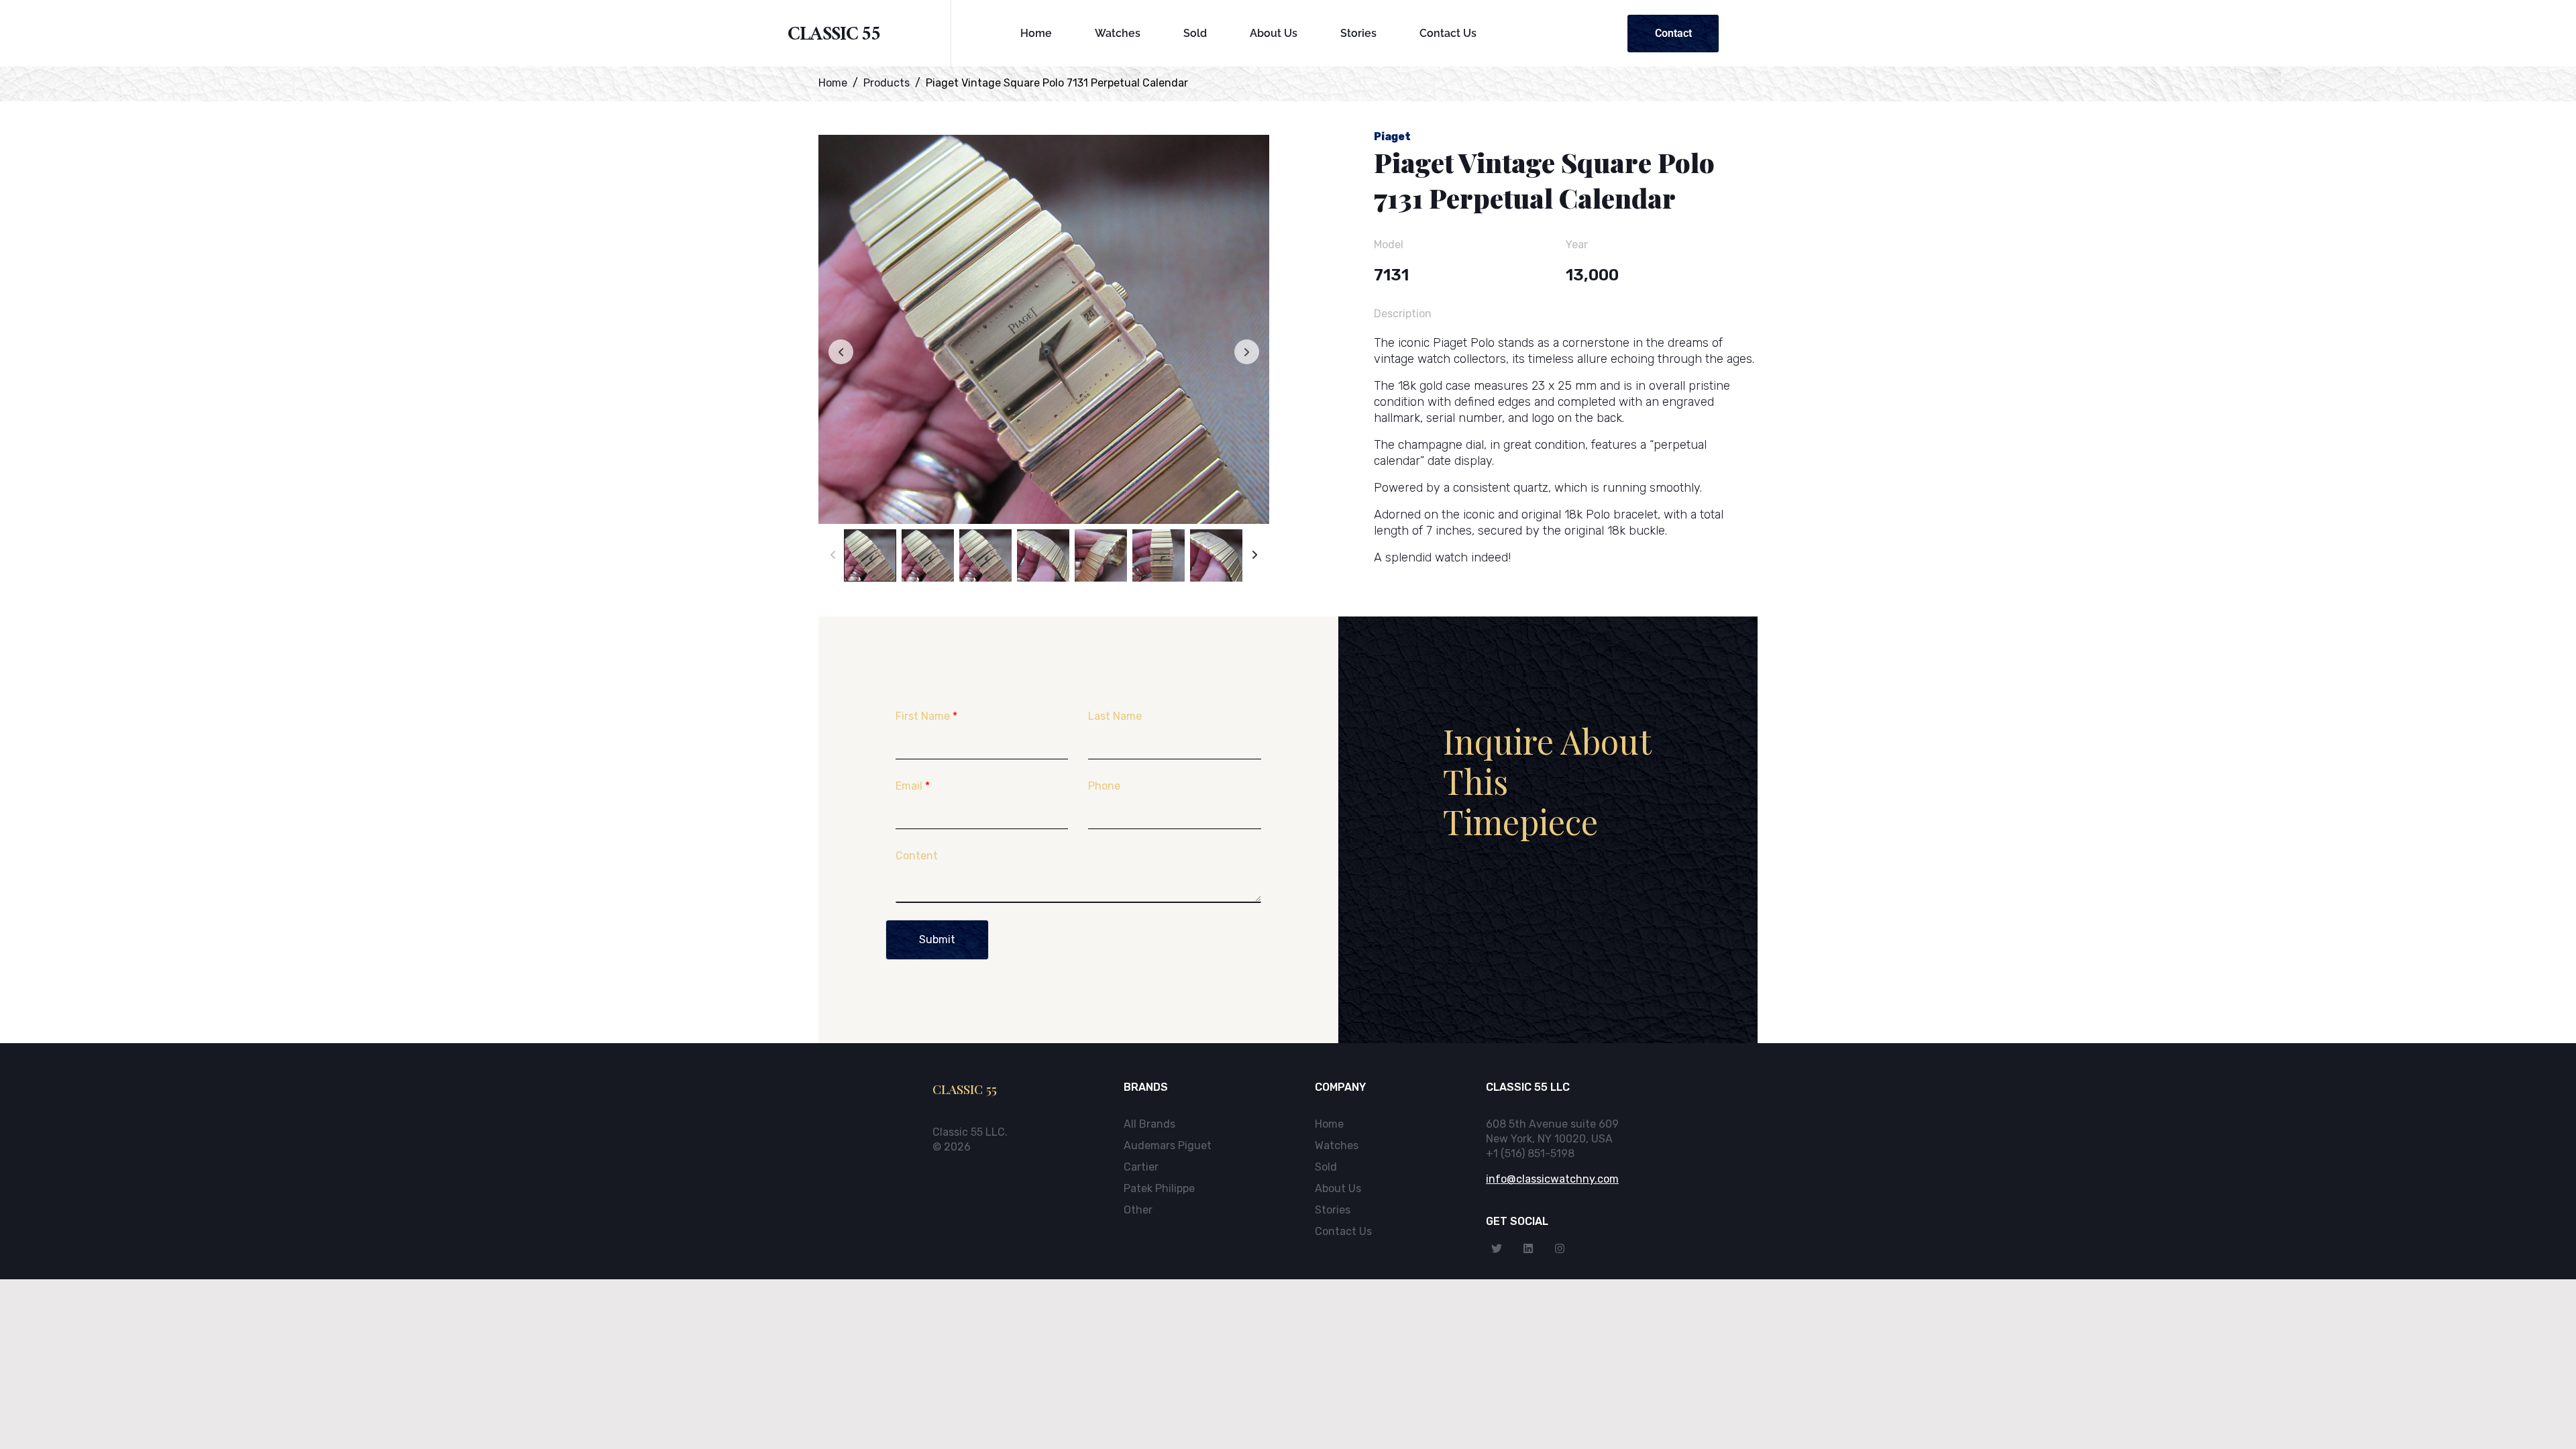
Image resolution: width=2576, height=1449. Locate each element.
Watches (1118, 33)
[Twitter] (1497, 1248)
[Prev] (833, 555)
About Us (1274, 33)
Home (1036, 33)
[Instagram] (1560, 1248)
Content (917, 856)
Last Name (1115, 716)
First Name (926, 716)
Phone (1104, 786)
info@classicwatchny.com (1552, 1179)
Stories (1358, 33)
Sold (1195, 33)
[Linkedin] (1528, 1248)
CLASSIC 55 (834, 37)
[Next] (1255, 555)
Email (913, 786)
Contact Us (1448, 33)
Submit (937, 940)
